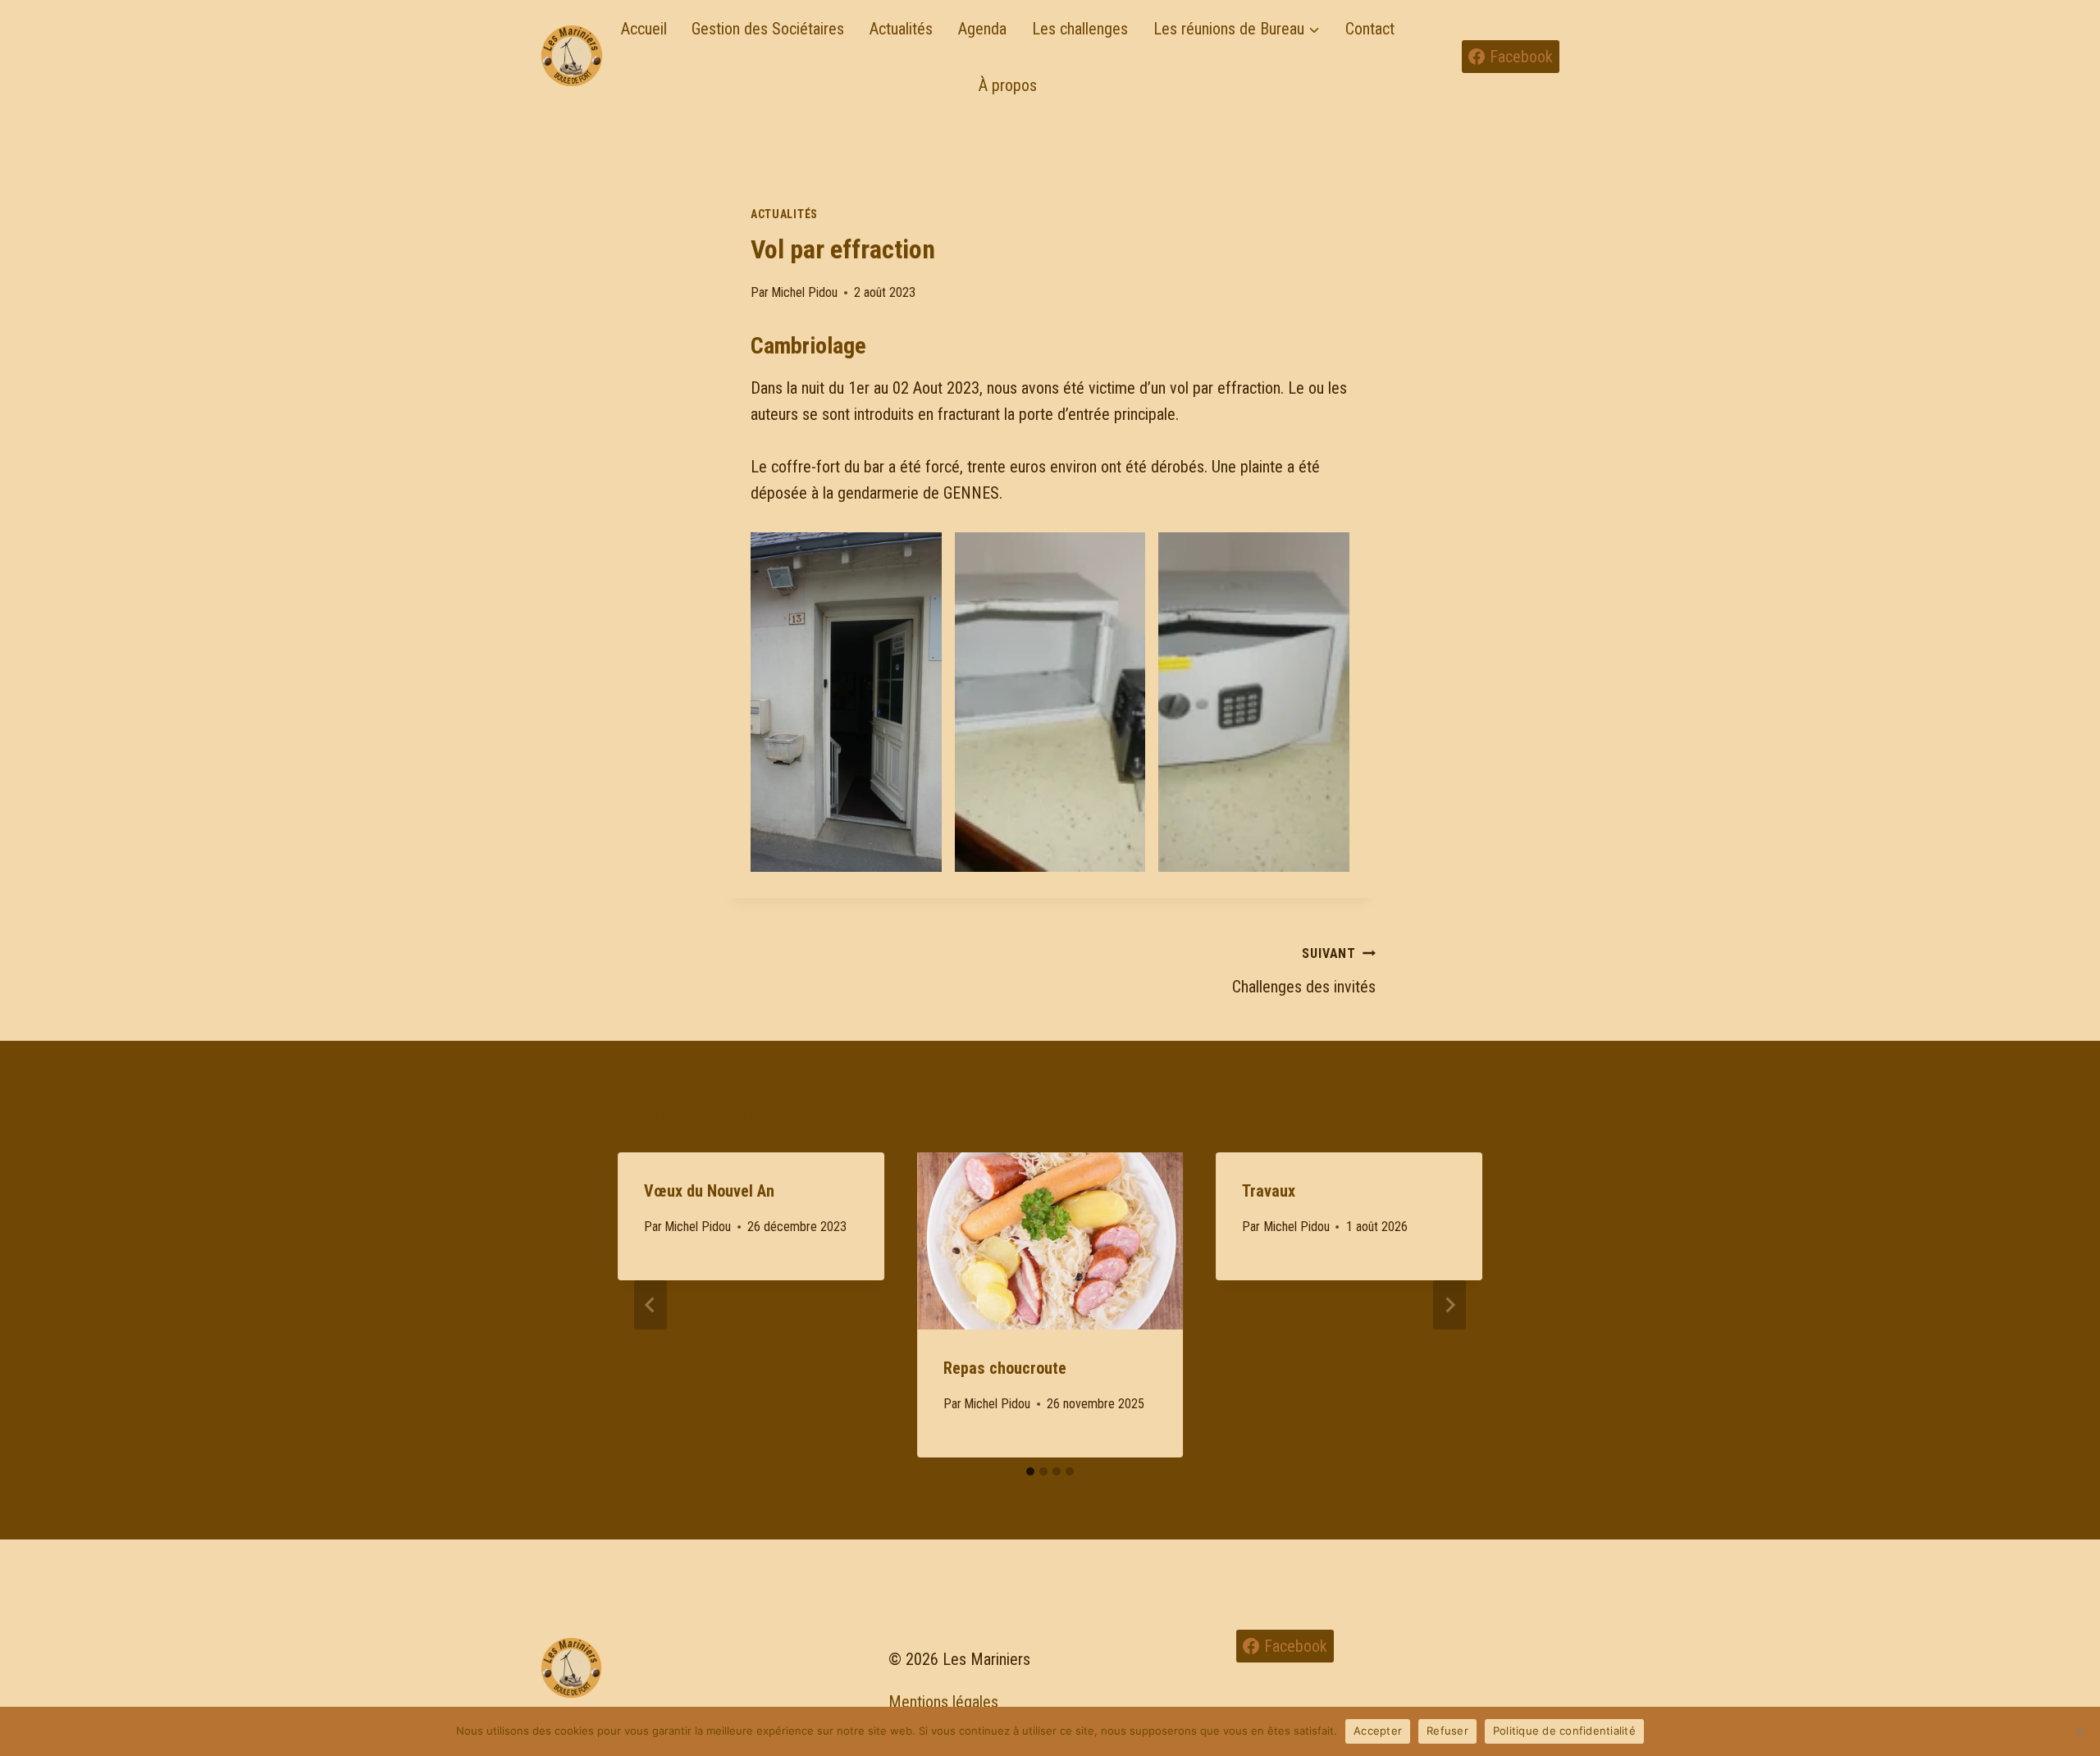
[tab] (1030, 1471)
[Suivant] (1449, 1305)
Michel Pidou (804, 292)
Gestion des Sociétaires (768, 29)
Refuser (1447, 1731)
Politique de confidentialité (1564, 1731)
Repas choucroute (1005, 1368)
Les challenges (1080, 29)
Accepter (1378, 1731)
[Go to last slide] (651, 1305)
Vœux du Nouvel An (709, 1191)
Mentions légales (943, 1702)
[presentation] (1050, 1241)
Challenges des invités (1304, 971)
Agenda (982, 29)
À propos (1008, 85)
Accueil (644, 29)
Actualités (901, 29)
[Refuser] (2079, 1731)
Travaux (1269, 1191)
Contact (1370, 29)
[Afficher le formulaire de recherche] (1437, 57)
